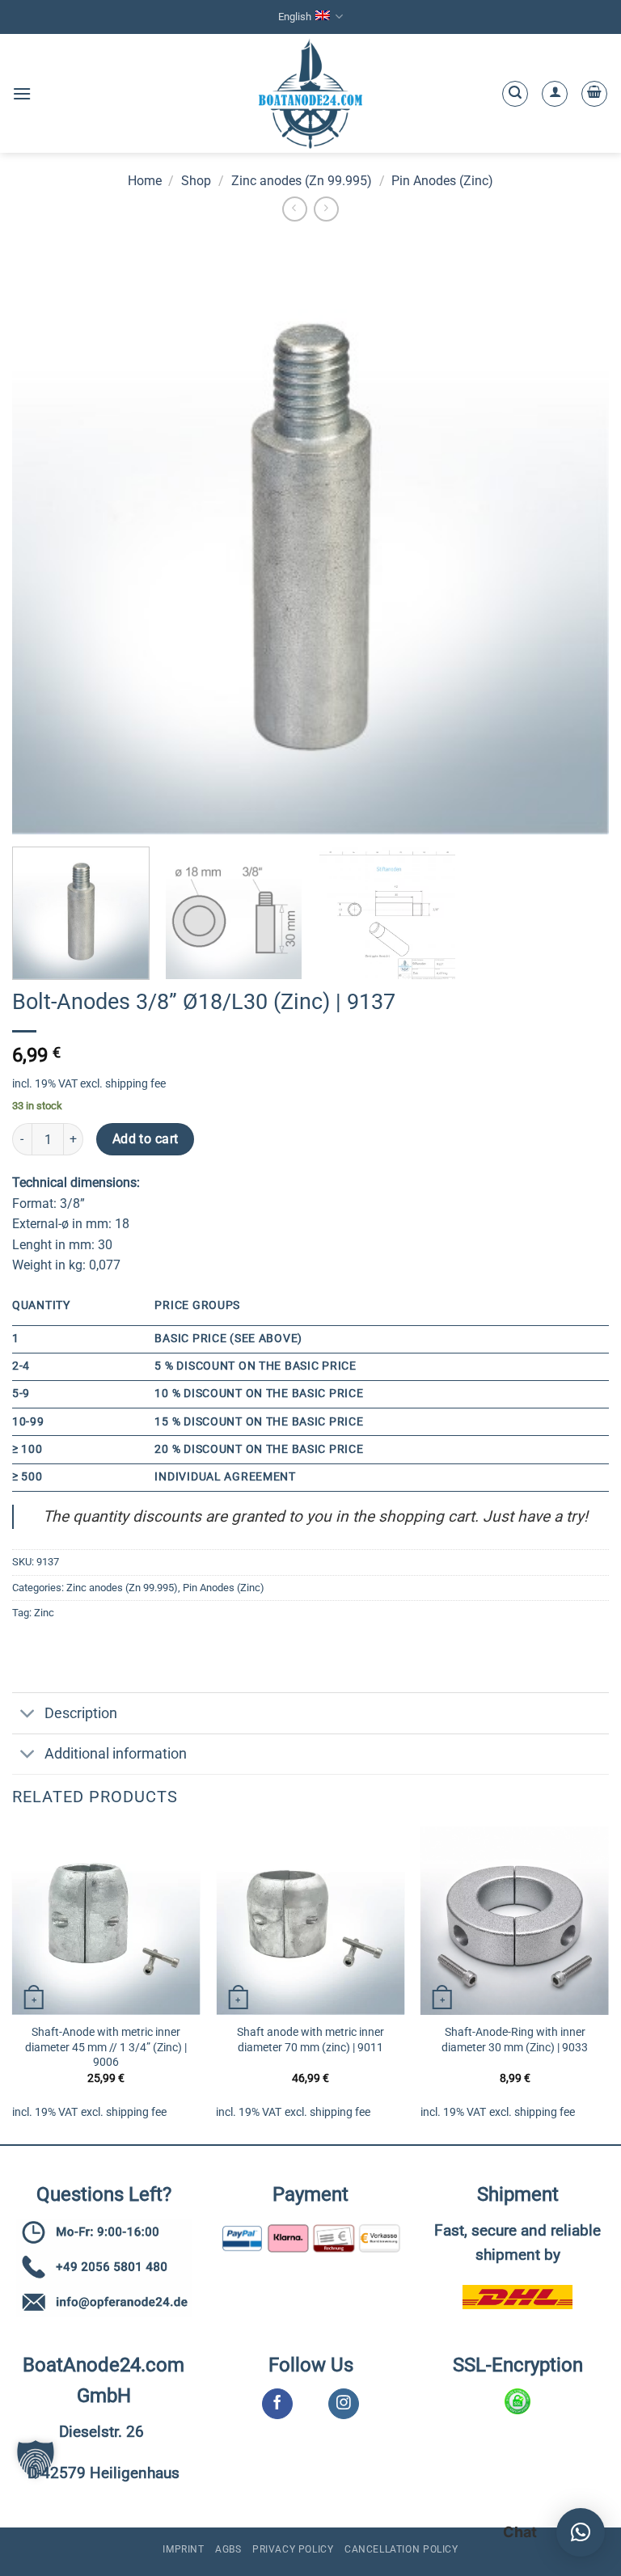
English (295, 17)
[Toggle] (28, 1715)
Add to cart (146, 1139)
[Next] (608, 1983)
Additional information (116, 1754)
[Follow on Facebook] (277, 2404)
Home (145, 181)
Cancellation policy (401, 2549)
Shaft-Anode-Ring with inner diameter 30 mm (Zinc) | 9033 (515, 2040)
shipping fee (135, 1084)
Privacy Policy (293, 2549)
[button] (22, 93)
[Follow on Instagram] (343, 2404)
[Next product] (295, 209)
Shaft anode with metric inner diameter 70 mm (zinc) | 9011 (310, 2040)
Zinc (44, 1613)
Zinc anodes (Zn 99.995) (302, 181)
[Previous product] (326, 209)
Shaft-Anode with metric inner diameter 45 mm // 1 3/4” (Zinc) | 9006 (106, 2047)
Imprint (183, 2549)
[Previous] (13, 1983)
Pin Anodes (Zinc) (442, 181)
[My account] (555, 94)
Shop (196, 181)
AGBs (228, 2549)
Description (81, 1713)
